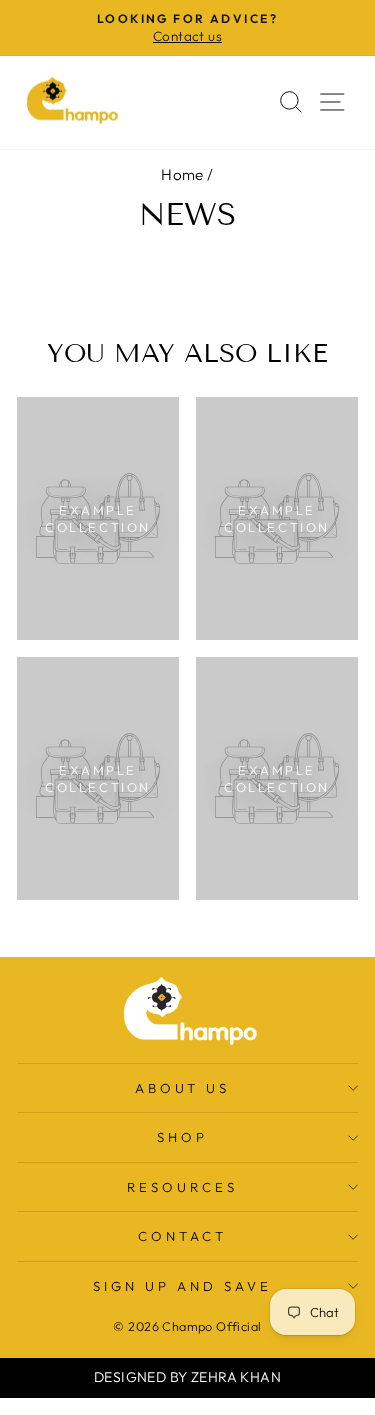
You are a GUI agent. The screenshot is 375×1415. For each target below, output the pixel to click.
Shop (182, 1137)
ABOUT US (183, 1088)
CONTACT (182, 1236)
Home (182, 174)
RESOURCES (182, 1187)
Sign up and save (182, 1286)
